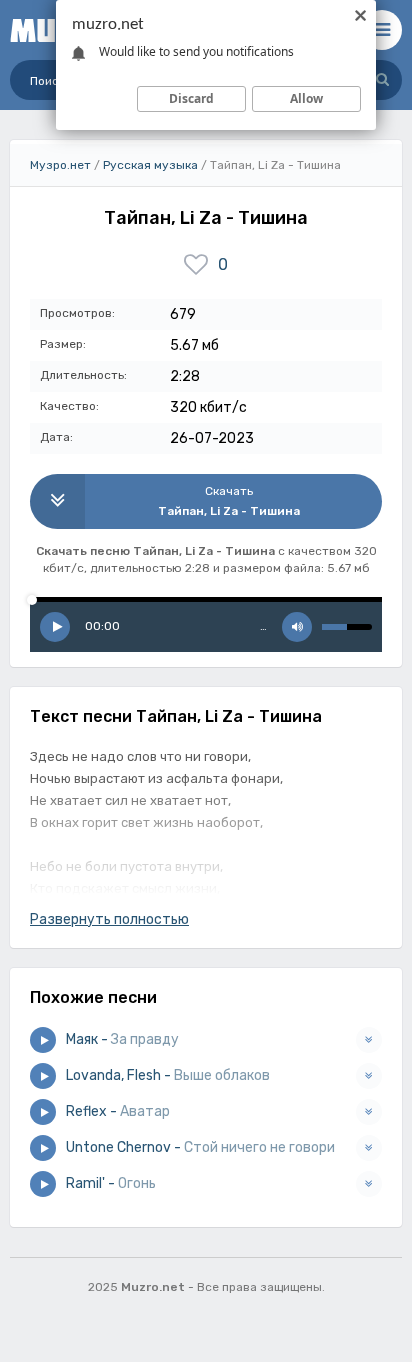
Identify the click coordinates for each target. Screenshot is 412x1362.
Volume (297, 627)
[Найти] (382, 80)
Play (55, 627)
